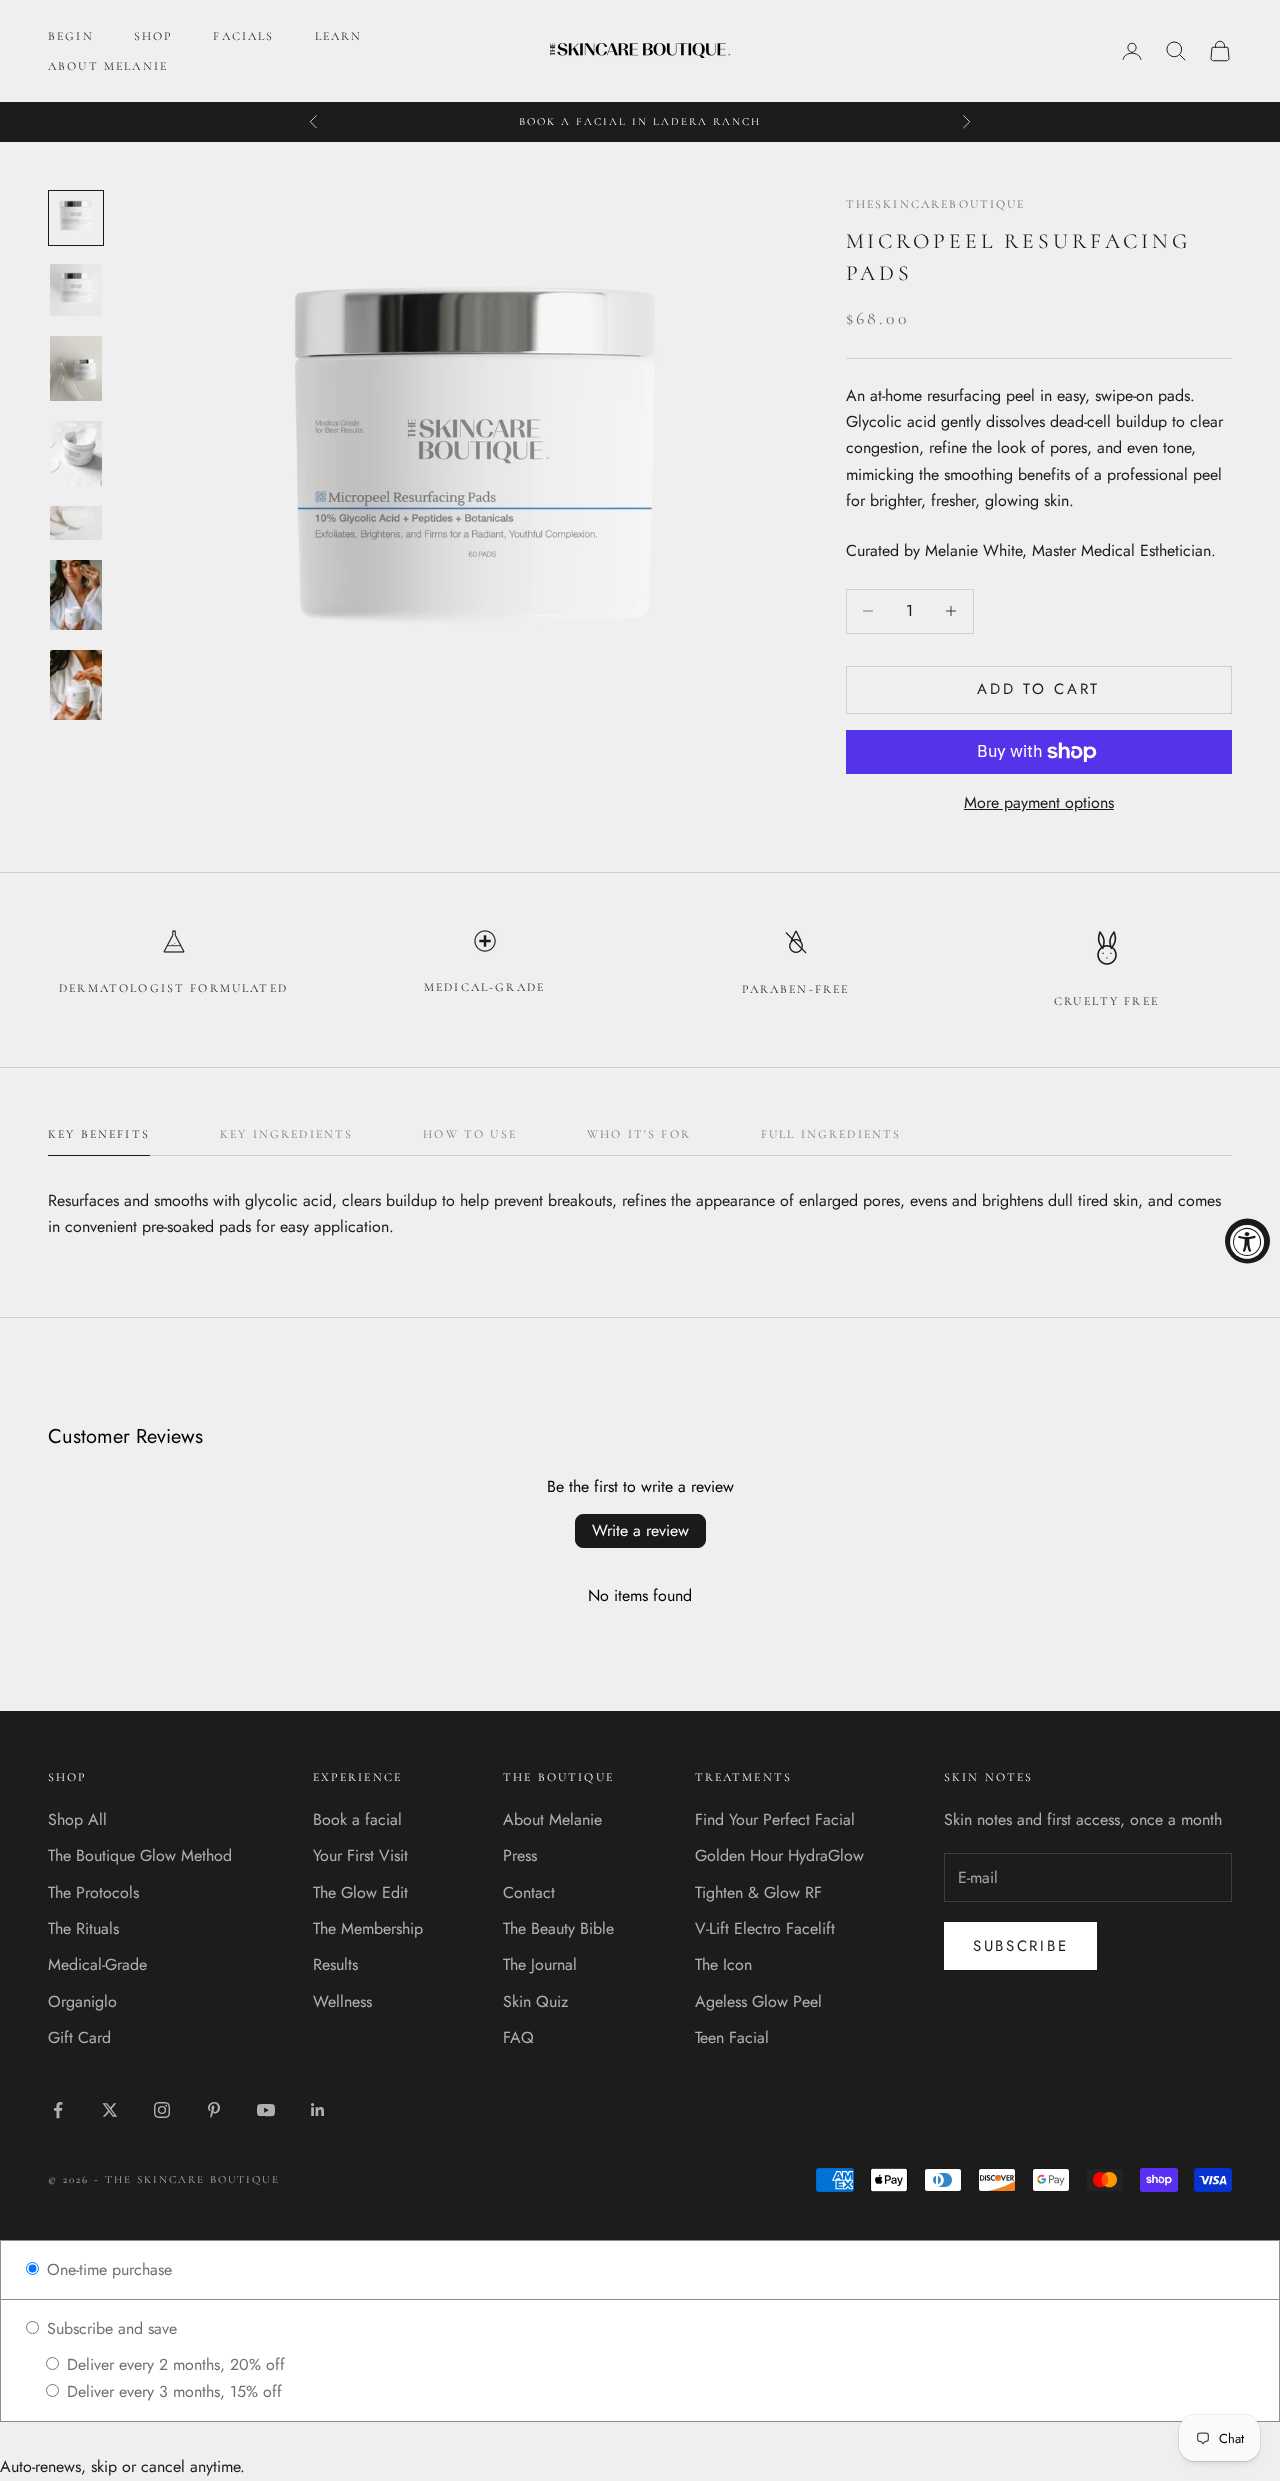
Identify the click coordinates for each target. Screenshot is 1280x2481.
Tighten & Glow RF (758, 1892)
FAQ (518, 2037)
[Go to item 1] (76, 218)
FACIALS (243, 36)
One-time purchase (107, 2269)
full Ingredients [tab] (831, 1134)
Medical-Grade (97, 1964)
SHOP (154, 36)
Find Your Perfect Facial (775, 1819)
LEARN (339, 36)
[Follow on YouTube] (266, 2110)
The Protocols (93, 1892)
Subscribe (1020, 1946)
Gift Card (79, 2037)
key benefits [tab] (99, 1134)
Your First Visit (360, 1855)
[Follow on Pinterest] (214, 2110)
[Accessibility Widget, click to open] (1247, 1240)
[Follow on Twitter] (110, 2110)
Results (335, 1964)
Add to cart (1038, 689)
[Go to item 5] (76, 523)
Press (520, 1855)
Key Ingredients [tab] (286, 1134)
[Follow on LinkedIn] (318, 2110)
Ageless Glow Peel (758, 2001)
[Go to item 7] (76, 685)
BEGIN (71, 36)
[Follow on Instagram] (162, 2110)
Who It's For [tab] (639, 1134)
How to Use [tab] (470, 1134)
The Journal (540, 1964)
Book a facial (357, 1819)
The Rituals (83, 1928)
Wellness (342, 2001)
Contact (529, 1892)
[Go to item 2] (76, 290)
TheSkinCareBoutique (936, 204)
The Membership (368, 1928)
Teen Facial (732, 2037)
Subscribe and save (109, 2328)
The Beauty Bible (558, 1928)
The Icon (723, 1964)
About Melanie (552, 1819)
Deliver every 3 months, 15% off (172, 2391)
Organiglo (82, 2001)
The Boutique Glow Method (140, 1855)
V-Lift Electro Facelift (765, 1928)
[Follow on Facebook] (58, 2110)
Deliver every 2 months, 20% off (173, 2364)
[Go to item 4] (76, 453)
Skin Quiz (535, 2001)
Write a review (640, 1530)
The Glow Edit (360, 1892)
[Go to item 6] (76, 595)
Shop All (77, 1819)
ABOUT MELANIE (108, 66)
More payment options (1039, 802)
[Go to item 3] (76, 368)
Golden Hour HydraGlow (779, 1855)
